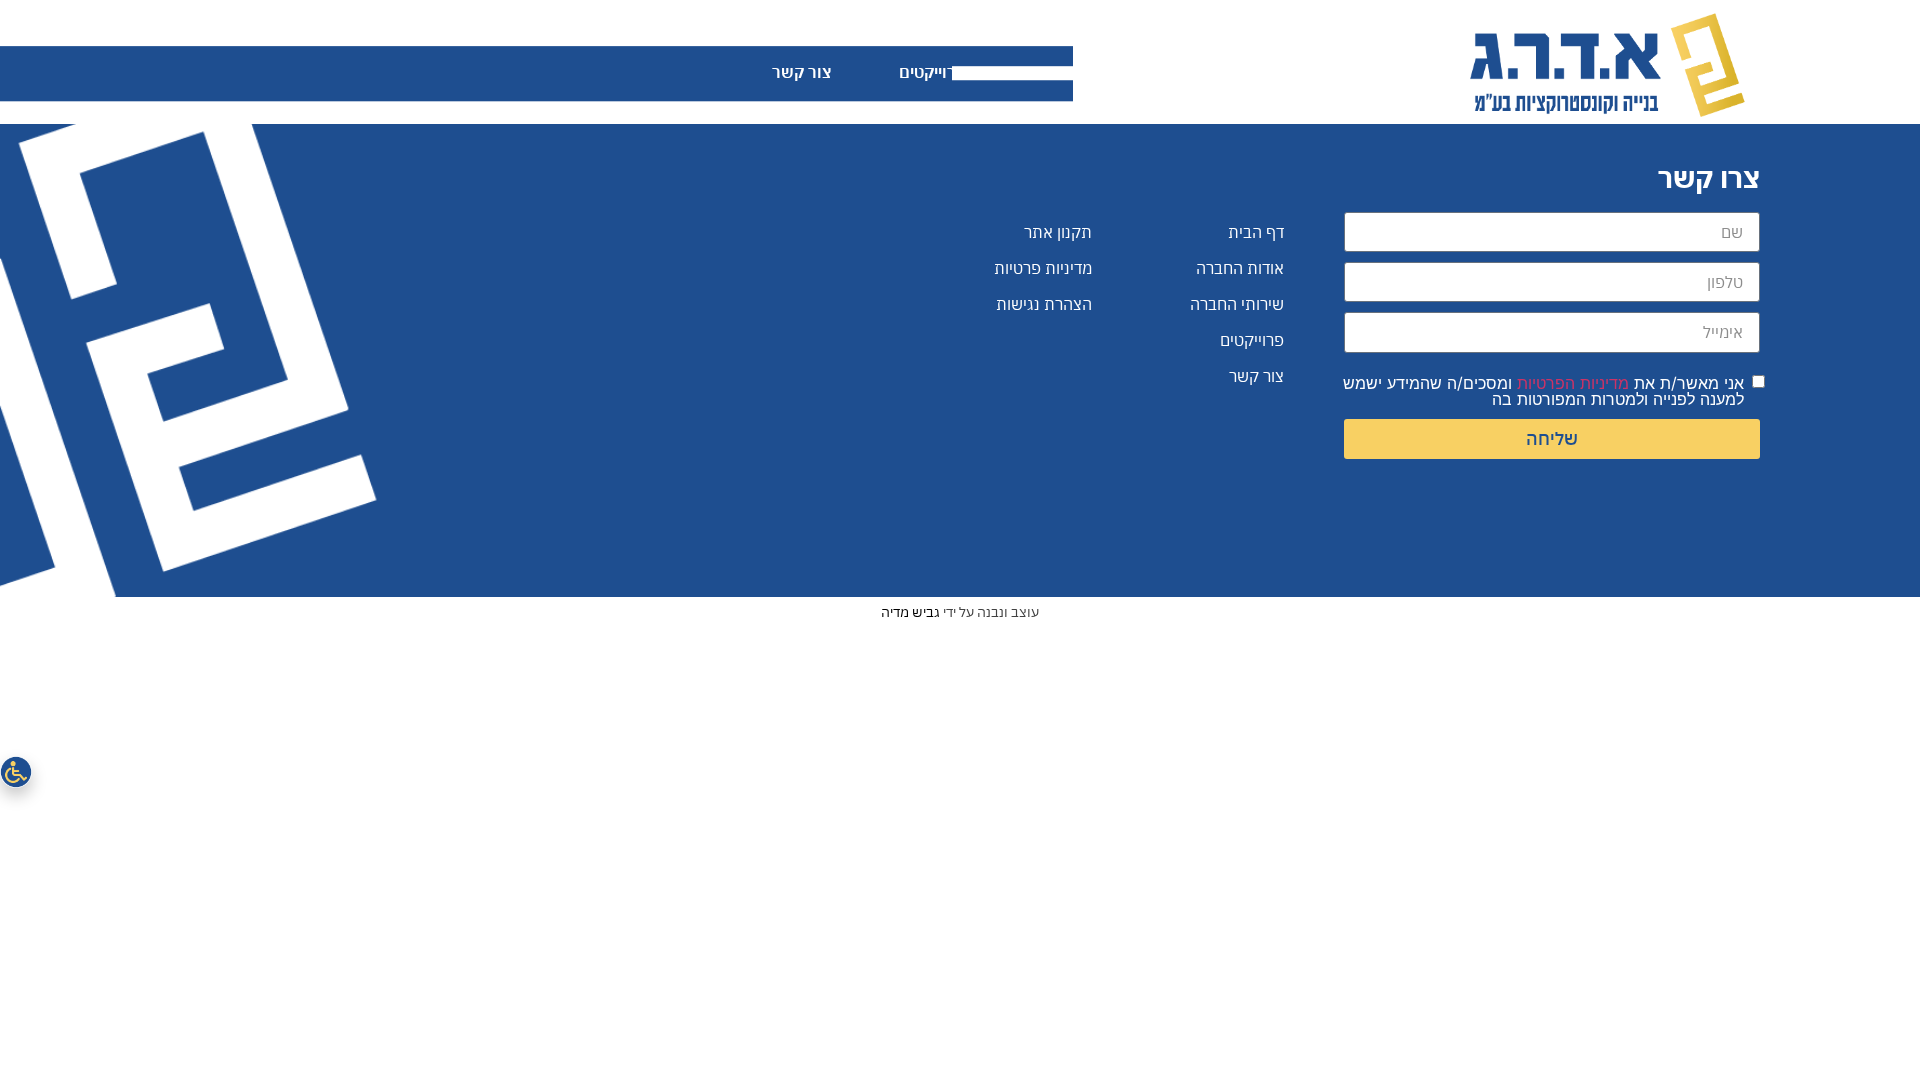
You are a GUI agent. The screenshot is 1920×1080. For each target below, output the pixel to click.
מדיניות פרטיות (1043, 268)
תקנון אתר (1058, 232)
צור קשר (801, 72)
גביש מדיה (910, 612)
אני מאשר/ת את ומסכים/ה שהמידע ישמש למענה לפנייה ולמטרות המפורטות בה (1543, 391)
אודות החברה (1248, 72)
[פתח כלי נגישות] (16, 772)
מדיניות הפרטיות (1573, 383)
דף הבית (1391, 72)
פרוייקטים (932, 72)
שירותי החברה (1083, 72)
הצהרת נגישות (1044, 304)
